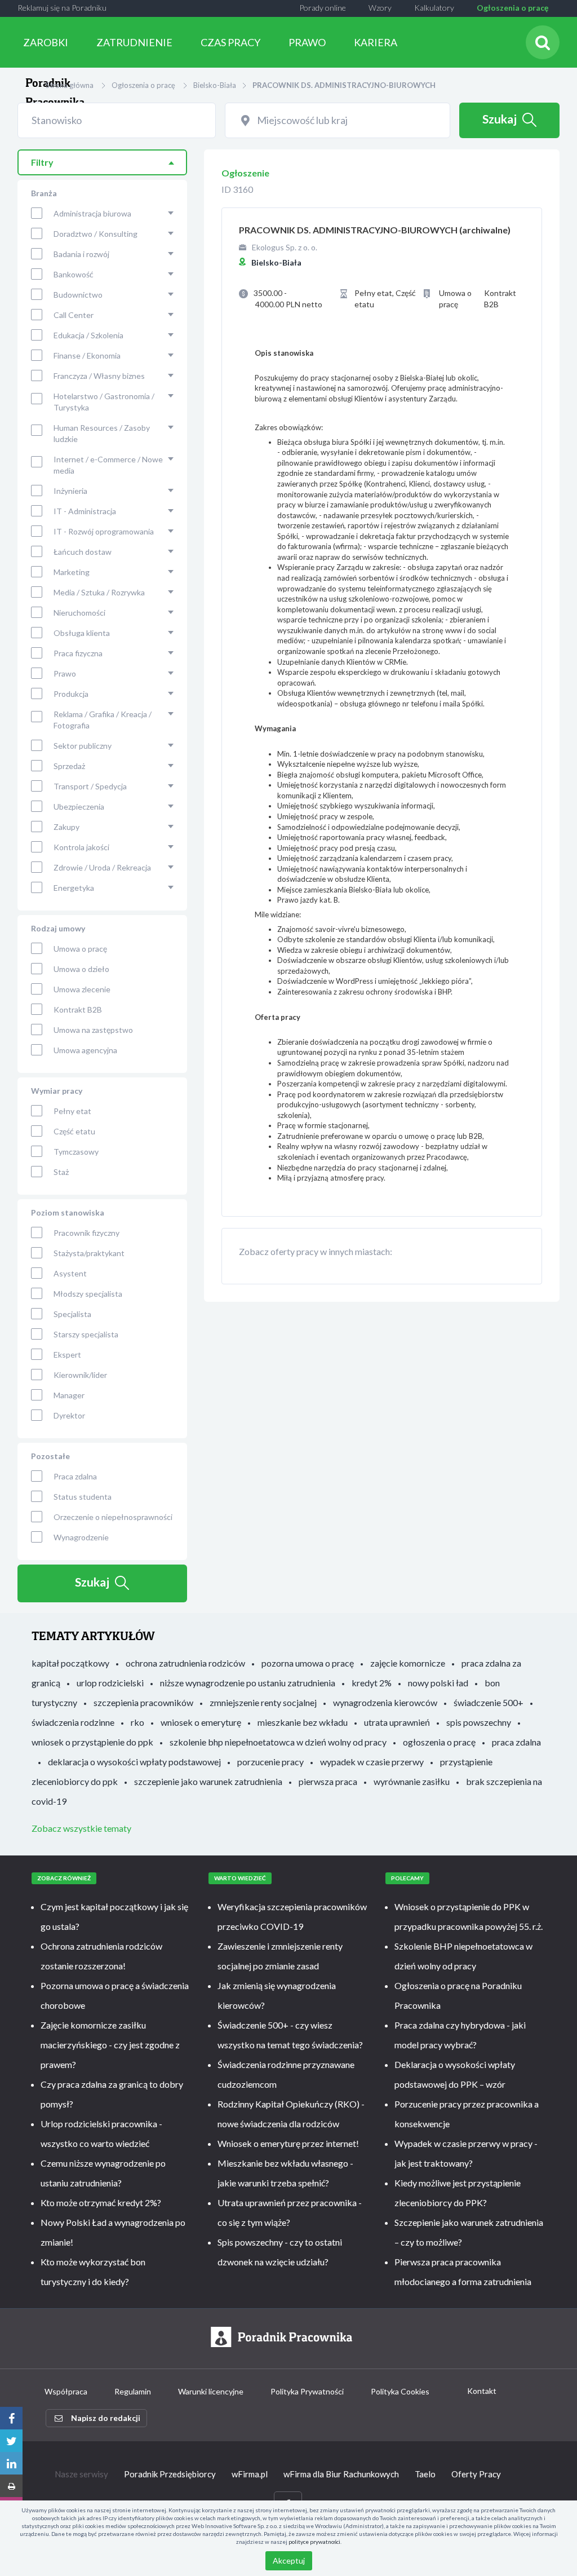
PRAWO (307, 42)
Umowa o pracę (80, 949)
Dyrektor (69, 1415)
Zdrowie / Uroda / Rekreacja (102, 867)
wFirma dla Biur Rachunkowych (341, 2474)
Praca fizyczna (78, 653)
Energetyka (74, 888)
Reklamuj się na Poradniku (62, 8)
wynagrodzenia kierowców (385, 1702)
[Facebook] (11, 2418)
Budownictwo (78, 295)
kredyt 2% (372, 1683)
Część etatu (74, 1131)
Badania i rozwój (81, 254)
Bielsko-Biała (215, 85)
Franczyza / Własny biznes (99, 376)
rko (137, 1722)
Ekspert (67, 1355)
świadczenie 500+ (489, 1702)
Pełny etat (72, 1111)
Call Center (74, 315)
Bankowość (74, 274)
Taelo (425, 2474)
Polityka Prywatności (307, 2391)
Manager (69, 1395)
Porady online (323, 8)
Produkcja (71, 694)
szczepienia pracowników (143, 1702)
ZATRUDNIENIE (134, 42)
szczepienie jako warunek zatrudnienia (208, 1781)
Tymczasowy (76, 1152)
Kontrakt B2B (78, 1009)
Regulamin (133, 2391)
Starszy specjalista (86, 1334)
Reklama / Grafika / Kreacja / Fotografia (103, 720)
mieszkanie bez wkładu (303, 1722)
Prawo (65, 673)
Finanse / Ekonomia (87, 355)
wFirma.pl (250, 2474)
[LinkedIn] (11, 2463)
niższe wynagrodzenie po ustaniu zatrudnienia (248, 1683)
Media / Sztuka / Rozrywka (99, 592)
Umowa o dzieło (81, 969)
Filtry (42, 162)
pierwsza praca (328, 1781)
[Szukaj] (543, 42)
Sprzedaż (69, 766)
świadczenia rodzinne (73, 1722)
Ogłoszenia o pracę (512, 8)
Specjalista (72, 1314)
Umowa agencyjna (85, 1050)
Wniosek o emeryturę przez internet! (288, 2143)
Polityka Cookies (400, 2391)
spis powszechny (479, 1722)
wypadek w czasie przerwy (372, 1762)
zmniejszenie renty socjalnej (263, 1702)
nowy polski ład (438, 1683)
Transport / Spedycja (90, 786)
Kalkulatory (434, 8)
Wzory (380, 8)
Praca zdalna (75, 1476)
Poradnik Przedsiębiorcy (170, 2474)
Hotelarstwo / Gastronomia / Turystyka (104, 402)
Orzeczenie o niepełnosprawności (113, 1517)
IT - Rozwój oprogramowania (104, 531)
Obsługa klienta (82, 633)
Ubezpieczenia (79, 807)
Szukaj (500, 119)
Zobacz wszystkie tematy (81, 1828)
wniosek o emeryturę (201, 1722)
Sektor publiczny (83, 746)
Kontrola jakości (81, 847)
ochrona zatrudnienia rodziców (185, 1663)
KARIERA (376, 42)
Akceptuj (289, 2560)
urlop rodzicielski (110, 1683)
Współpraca (66, 2391)
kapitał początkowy (70, 1663)
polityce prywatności (314, 2542)
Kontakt (482, 2391)
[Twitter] (11, 2441)
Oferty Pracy (476, 2474)
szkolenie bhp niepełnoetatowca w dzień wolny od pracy (278, 1742)
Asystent (70, 1273)
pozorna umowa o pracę (308, 1663)
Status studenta (83, 1497)
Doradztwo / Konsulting (96, 234)
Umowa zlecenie (82, 989)
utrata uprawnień (397, 1722)
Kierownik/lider (80, 1375)
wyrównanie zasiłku (412, 1781)
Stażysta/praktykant (89, 1253)
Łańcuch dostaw (83, 552)
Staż (61, 1172)
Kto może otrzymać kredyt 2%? (101, 2202)
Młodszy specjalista (88, 1294)
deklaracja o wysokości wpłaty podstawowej (134, 1762)
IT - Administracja (85, 511)
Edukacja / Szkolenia (88, 335)
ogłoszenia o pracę (439, 1742)
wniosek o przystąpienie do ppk (92, 1742)
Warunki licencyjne (211, 2391)
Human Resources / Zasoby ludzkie (102, 433)
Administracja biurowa (92, 213)
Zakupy (66, 827)
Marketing (72, 572)
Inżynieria (70, 491)
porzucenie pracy (270, 1762)
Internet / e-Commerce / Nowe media (108, 465)
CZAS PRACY (230, 42)
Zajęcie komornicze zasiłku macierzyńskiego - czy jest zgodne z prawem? (110, 2045)
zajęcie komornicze (408, 1663)
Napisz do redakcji (106, 2418)
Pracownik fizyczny (86, 1233)
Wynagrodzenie (81, 1537)
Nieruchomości (79, 613)
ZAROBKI (46, 42)
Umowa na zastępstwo (93, 1030)
